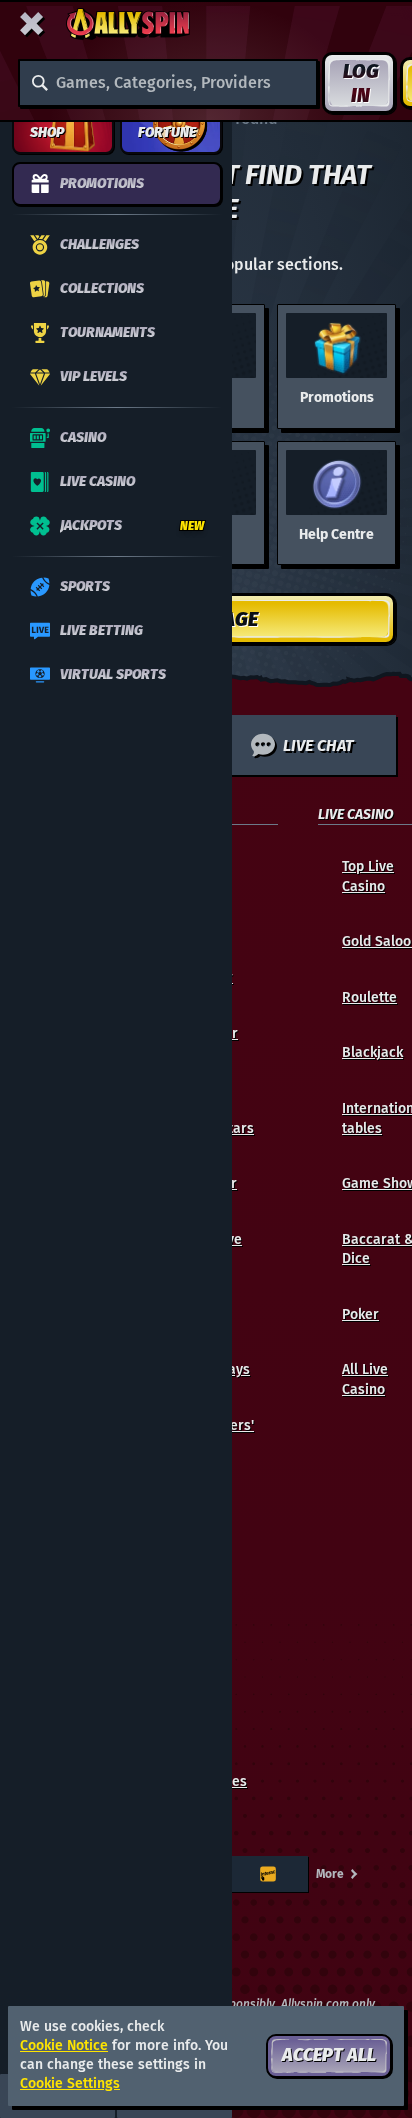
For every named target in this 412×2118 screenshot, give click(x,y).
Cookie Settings (70, 2084)
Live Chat (318, 745)
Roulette (369, 997)
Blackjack (372, 1052)
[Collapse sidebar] (32, 24)
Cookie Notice (64, 2045)
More (330, 1874)
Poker (360, 1314)
